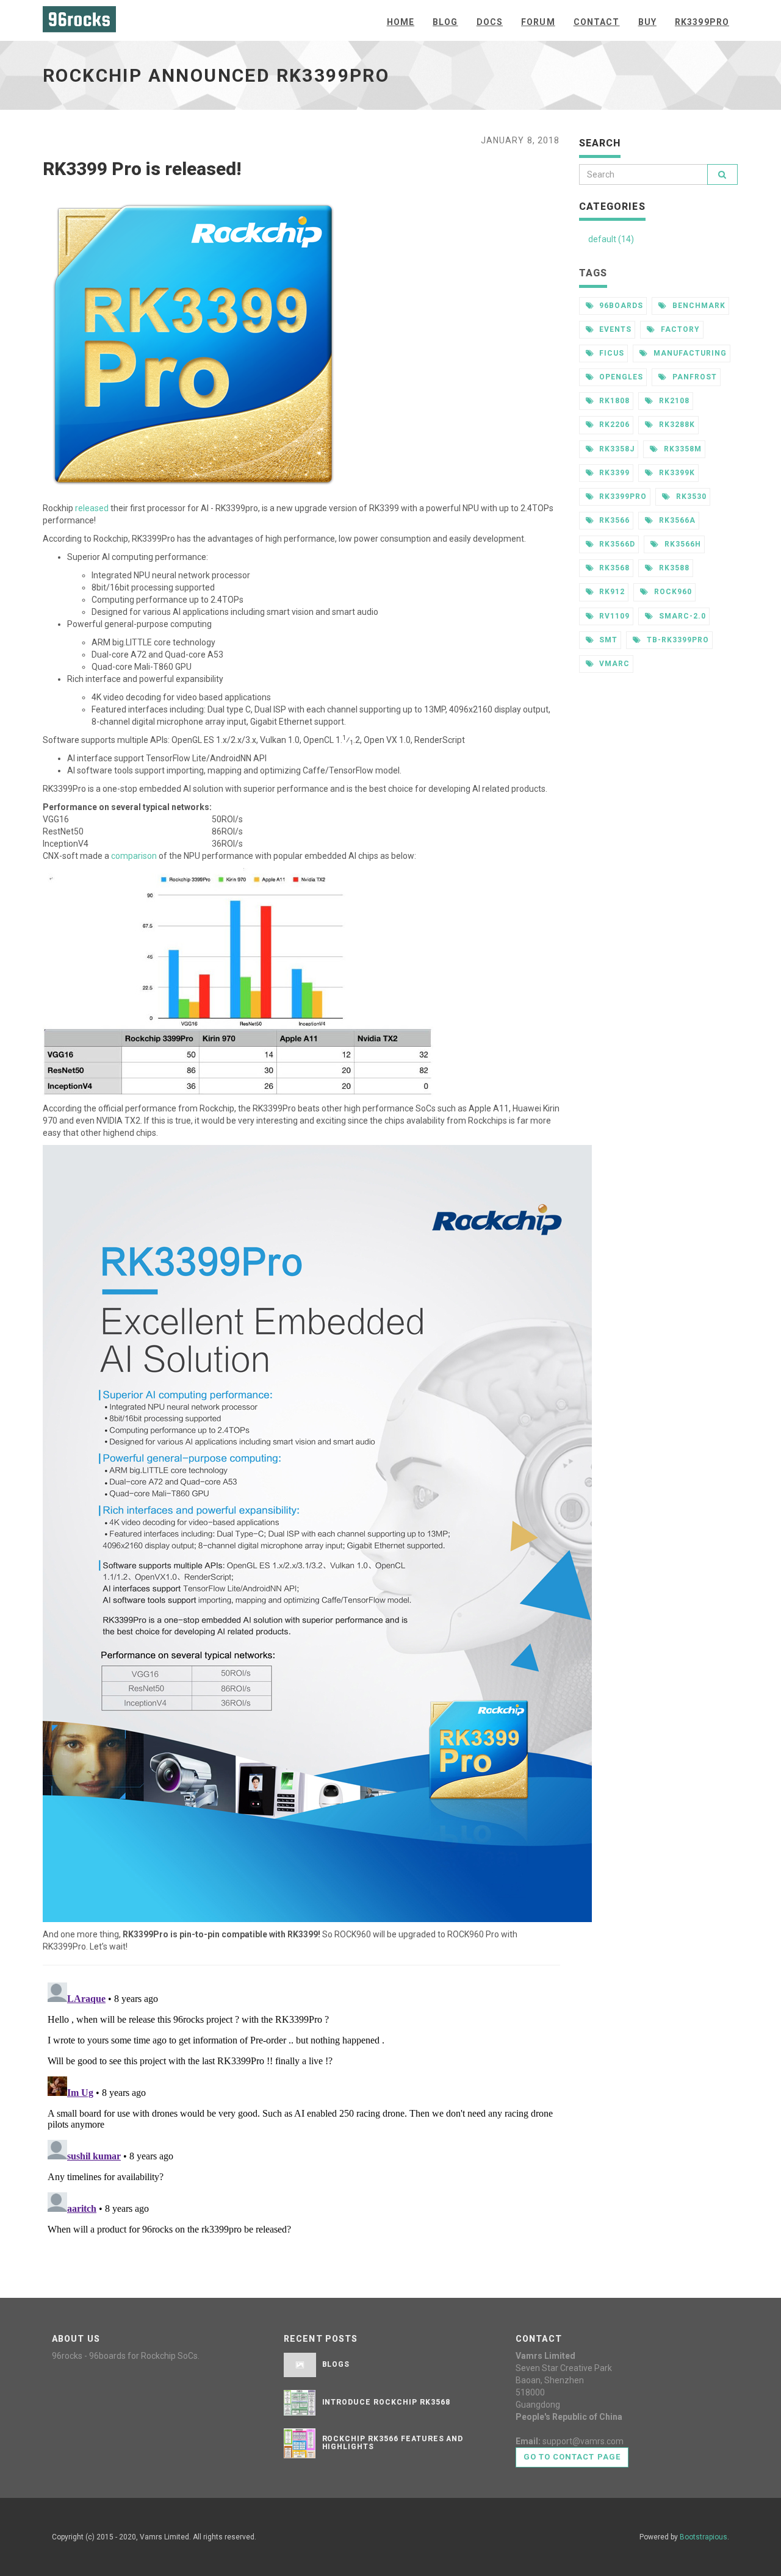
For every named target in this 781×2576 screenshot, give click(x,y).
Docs (490, 22)
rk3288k (676, 425)
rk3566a (676, 520)
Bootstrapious (704, 2537)
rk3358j (616, 449)
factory (679, 329)
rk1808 (613, 401)
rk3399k (676, 473)
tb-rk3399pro (676, 640)
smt (607, 640)
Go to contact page (572, 2457)
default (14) (611, 239)
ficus (610, 353)
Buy (647, 22)
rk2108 (673, 401)
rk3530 (690, 497)
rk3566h (682, 544)
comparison (134, 856)
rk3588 (673, 568)
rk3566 (613, 520)
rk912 (611, 592)
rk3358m (682, 449)
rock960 (672, 592)
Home (401, 22)
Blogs (336, 2364)
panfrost (693, 377)
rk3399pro (622, 497)
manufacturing (689, 353)
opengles (620, 377)
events (614, 329)
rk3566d (616, 544)
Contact (597, 22)
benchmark (698, 306)
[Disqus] (301, 2130)
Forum (538, 22)
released (92, 508)
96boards (620, 306)
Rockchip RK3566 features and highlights (393, 2443)
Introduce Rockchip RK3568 (386, 2402)
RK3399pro (702, 22)
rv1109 (613, 616)
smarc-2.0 (681, 616)
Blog (445, 22)
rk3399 (613, 473)
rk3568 (613, 568)
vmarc (613, 664)
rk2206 (613, 425)
